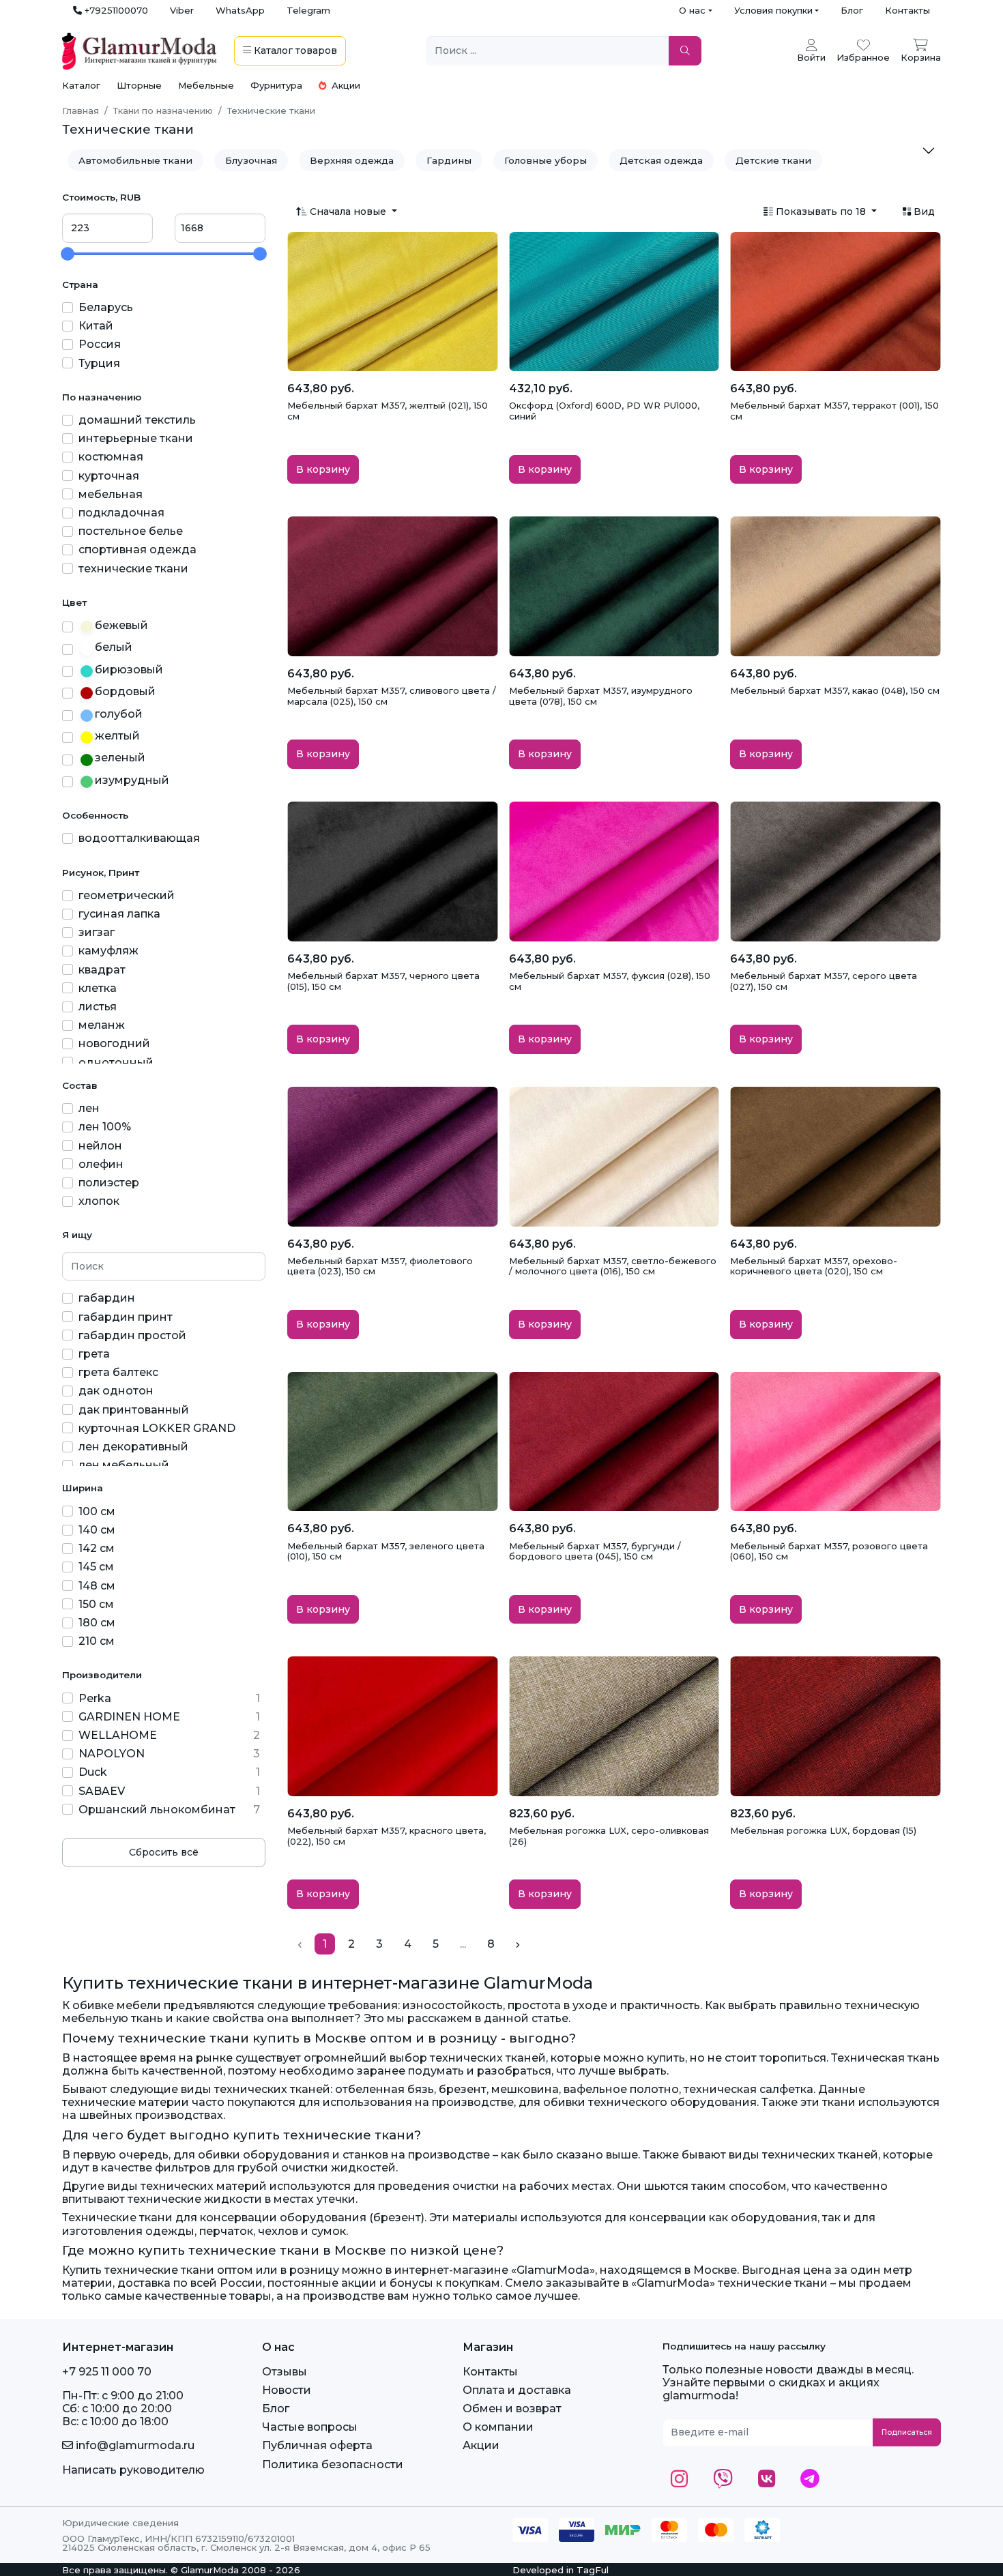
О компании (498, 2427)
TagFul (593, 2570)
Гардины (449, 160)
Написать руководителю (133, 2470)
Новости (287, 2390)
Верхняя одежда (352, 160)
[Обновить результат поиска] (685, 51)
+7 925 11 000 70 (107, 2372)
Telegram (308, 10)
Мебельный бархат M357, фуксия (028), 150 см (610, 981)
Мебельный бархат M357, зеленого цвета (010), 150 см (386, 1551)
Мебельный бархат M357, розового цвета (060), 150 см (829, 1551)
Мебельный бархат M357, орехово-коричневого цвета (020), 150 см (814, 1266)
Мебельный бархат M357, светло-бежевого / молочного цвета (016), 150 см (613, 1266)
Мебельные (206, 85)
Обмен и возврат (512, 2409)
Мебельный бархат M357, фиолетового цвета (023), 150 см (380, 1266)
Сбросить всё (164, 1852)
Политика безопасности (333, 2464)
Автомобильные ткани (135, 160)
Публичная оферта (317, 2445)
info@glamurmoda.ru (134, 2445)
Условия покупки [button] (773, 10)
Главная (81, 111)
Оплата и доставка (517, 2390)
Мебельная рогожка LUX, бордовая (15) (823, 1830)
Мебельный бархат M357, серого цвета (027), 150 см (824, 981)
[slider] (68, 254)
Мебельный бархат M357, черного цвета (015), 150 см (383, 981)
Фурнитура (276, 85)
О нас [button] (692, 10)
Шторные (139, 85)
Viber (182, 10)
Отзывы (285, 2372)
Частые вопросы (310, 2427)
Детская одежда (661, 160)
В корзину (323, 469)
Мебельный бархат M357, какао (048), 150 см (835, 690)
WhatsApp (240, 10)
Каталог (81, 85)
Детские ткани (773, 160)
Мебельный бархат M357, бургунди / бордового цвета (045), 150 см (595, 1551)
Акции (345, 85)
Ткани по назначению (163, 111)
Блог (852, 10)
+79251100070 (115, 10)
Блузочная (251, 160)
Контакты (907, 10)
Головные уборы (546, 160)
